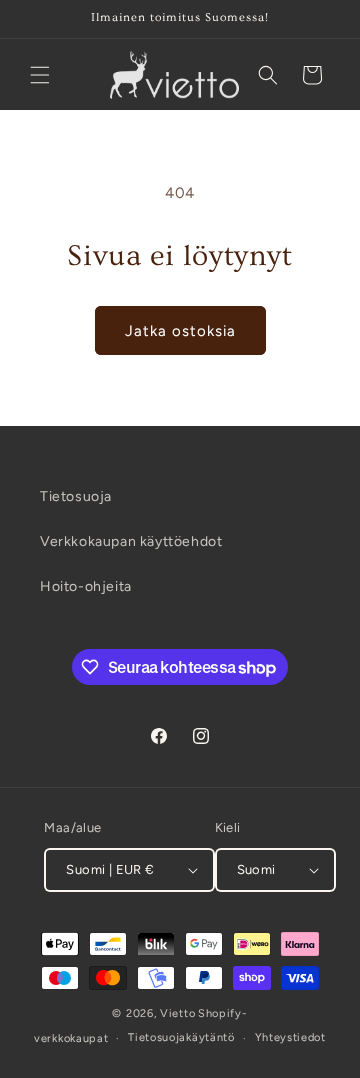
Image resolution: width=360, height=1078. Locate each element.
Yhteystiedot (290, 1037)
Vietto (177, 1013)
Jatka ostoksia (180, 331)
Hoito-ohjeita (86, 586)
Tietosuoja (76, 496)
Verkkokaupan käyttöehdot (131, 541)
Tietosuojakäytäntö (181, 1037)
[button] (40, 75)
